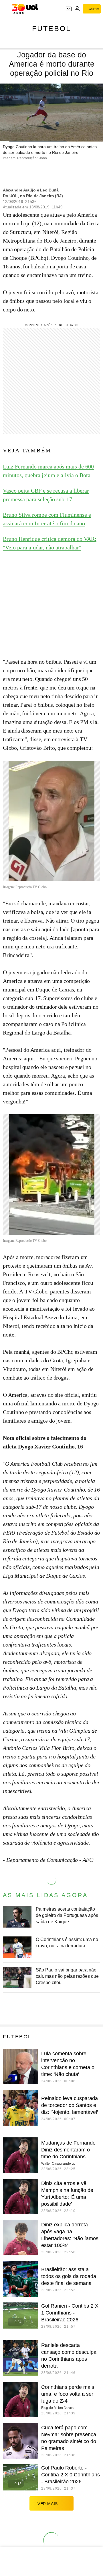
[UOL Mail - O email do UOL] (69, 9)
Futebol (51, 28)
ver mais (48, 2504)
